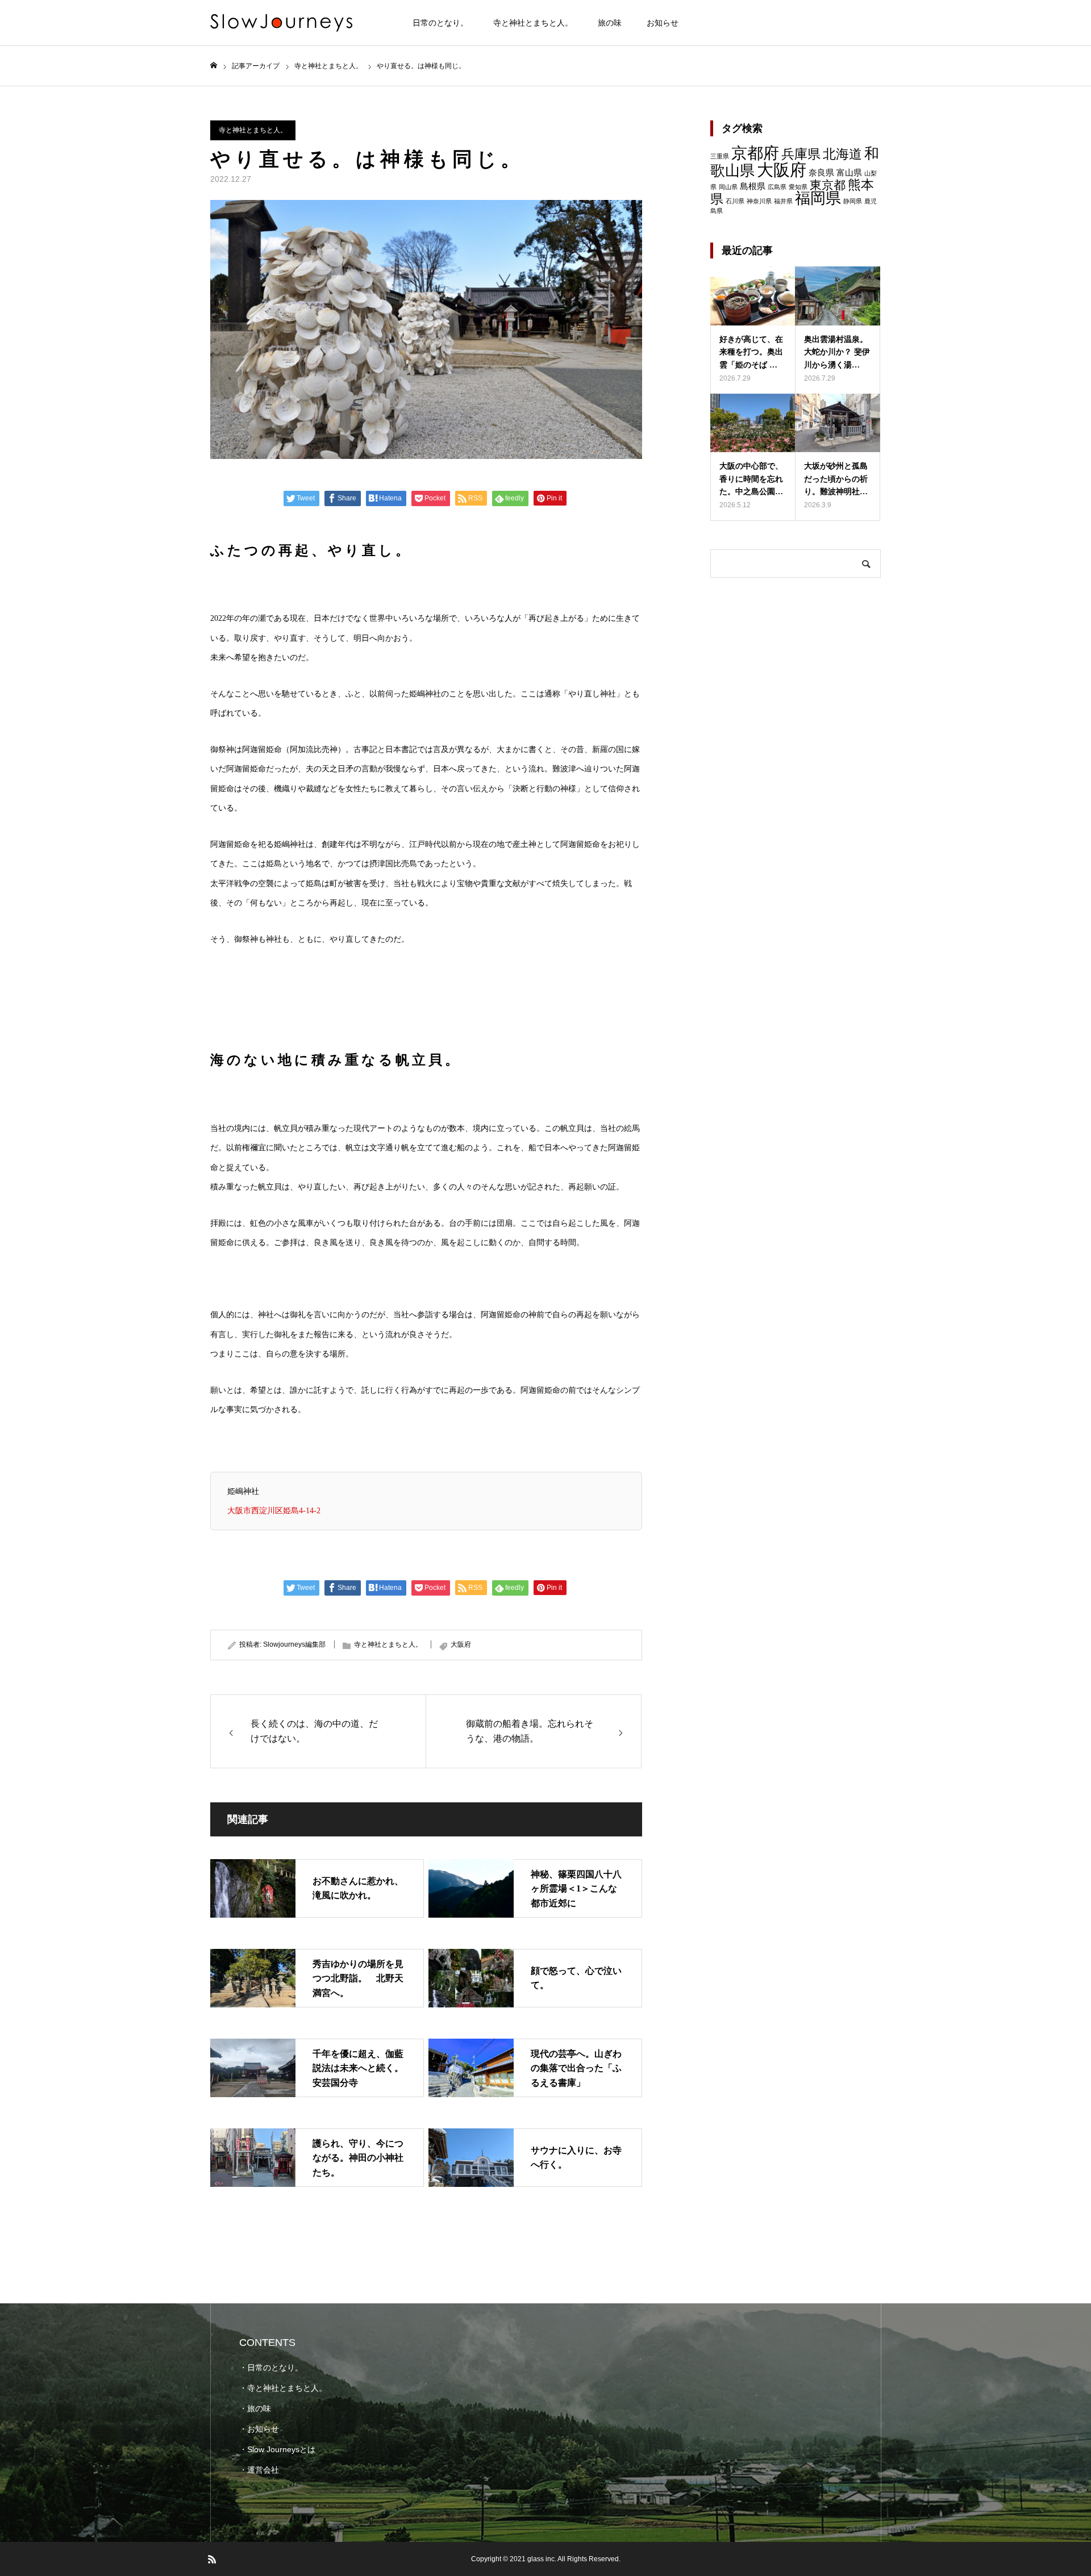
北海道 (842, 154)
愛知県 (798, 187)
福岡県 (818, 198)
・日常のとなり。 (271, 2368)
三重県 (720, 156)
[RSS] (212, 2559)
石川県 (735, 201)
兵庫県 (801, 154)
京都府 (755, 153)
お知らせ (663, 23)
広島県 (777, 187)
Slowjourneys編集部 (294, 1644)
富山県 (849, 172)
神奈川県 (759, 201)
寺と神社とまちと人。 (533, 23)
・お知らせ (259, 2429)
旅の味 (610, 23)
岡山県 (728, 187)
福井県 (783, 201)
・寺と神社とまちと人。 (283, 2388)
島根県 (753, 186)
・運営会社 (259, 2470)
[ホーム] (214, 66)
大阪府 (461, 1644)
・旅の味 (255, 2408)
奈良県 (821, 172)
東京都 (828, 185)
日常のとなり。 (440, 23)
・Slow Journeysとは (277, 2449)
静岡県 (853, 201)
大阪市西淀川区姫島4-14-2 (274, 1510)
